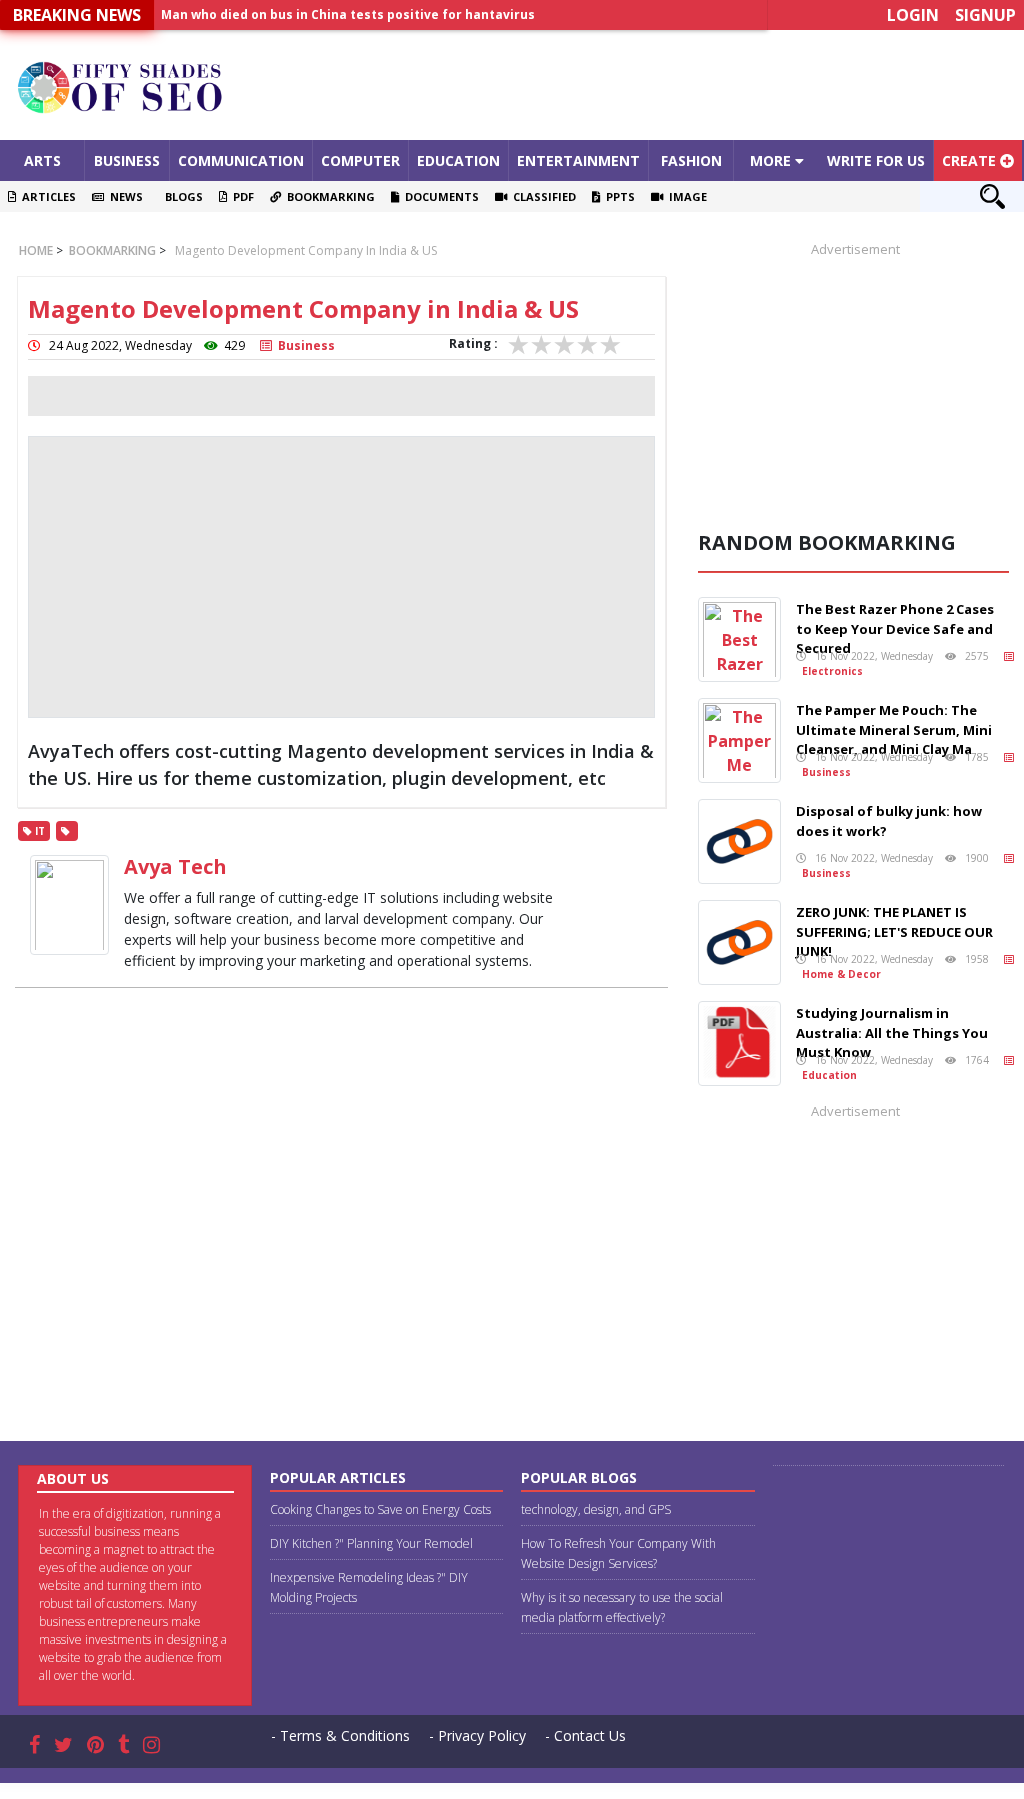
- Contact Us (585, 1735)
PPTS (617, 196)
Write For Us (876, 160)
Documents (439, 196)
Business (127, 160)
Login (913, 15)
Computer (360, 160)
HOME (36, 250)
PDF (240, 196)
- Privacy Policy (477, 1735)
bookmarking (111, 250)
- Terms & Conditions (340, 1735)
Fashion (691, 160)
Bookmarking (328, 196)
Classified (541, 196)
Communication (241, 160)
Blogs (181, 196)
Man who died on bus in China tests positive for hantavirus (348, 14)
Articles (46, 196)
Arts (42, 160)
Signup (985, 15)
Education (458, 160)
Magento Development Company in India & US (306, 250)
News (123, 196)
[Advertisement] (640, 85)
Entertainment (578, 160)
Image (685, 196)
